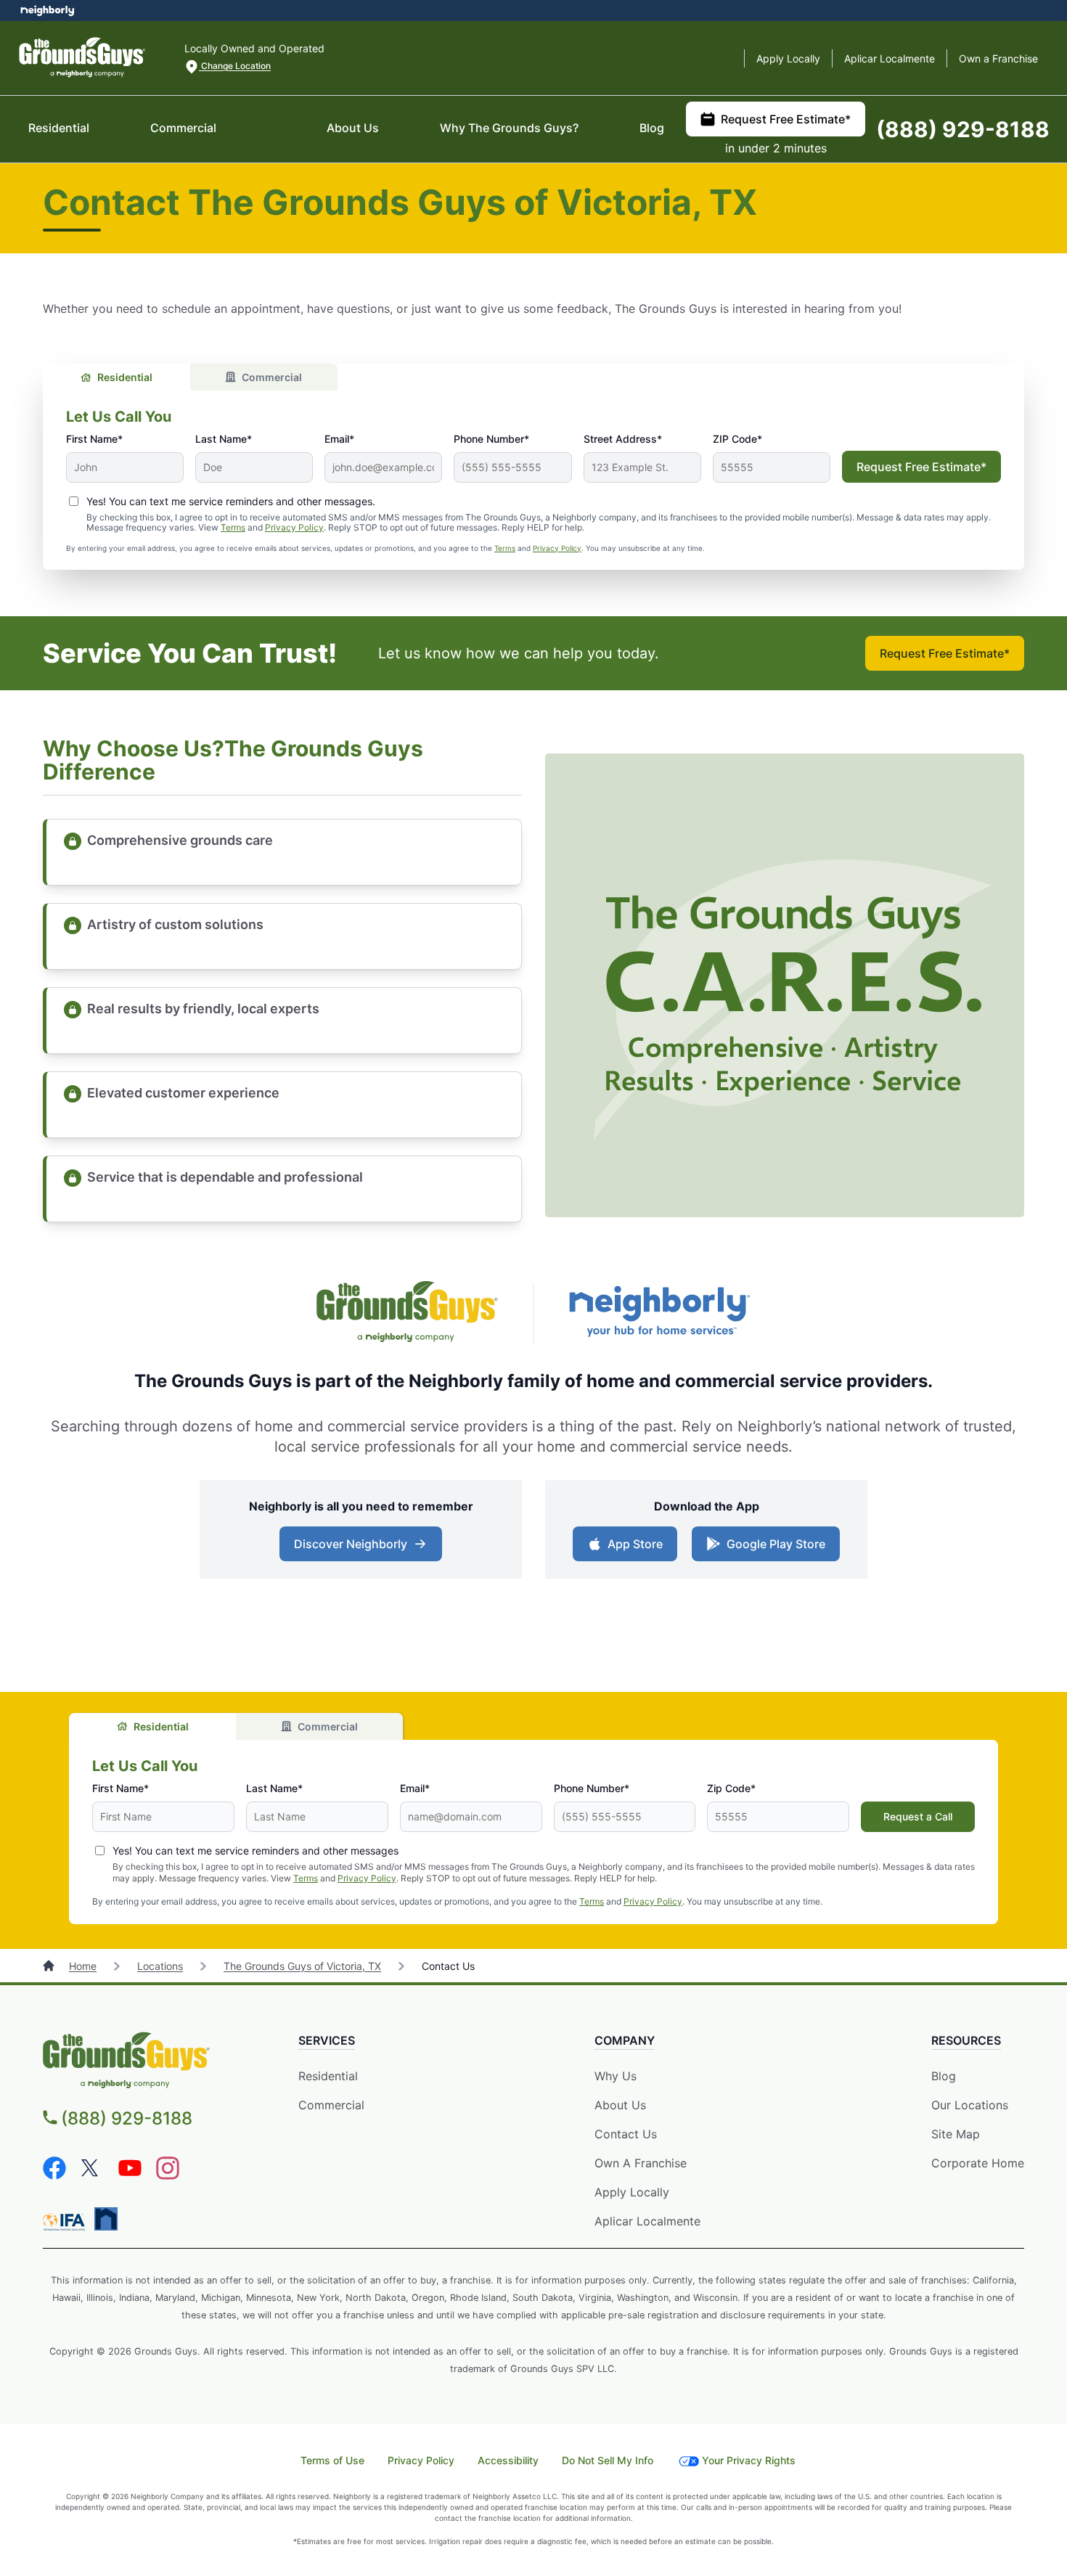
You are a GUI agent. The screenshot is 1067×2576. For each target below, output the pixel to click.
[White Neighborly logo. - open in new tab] (48, 11)
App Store (632, 1548)
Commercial (183, 128)
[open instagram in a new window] (168, 2175)
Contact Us (626, 2134)
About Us (353, 128)
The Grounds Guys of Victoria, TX (302, 1966)
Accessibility (508, 2460)
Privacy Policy (294, 527)
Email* (339, 439)
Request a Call (918, 1816)
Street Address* (623, 439)
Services (327, 2040)
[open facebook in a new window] (54, 2175)
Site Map (956, 2134)
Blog (652, 128)
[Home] (50, 1966)
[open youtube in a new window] (130, 2175)
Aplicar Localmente (890, 58)
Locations (160, 1966)
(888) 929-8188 (963, 129)
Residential (59, 128)
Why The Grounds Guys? (509, 128)
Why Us (616, 2076)
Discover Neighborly (363, 1548)
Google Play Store (773, 1548)
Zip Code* (731, 1788)
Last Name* (224, 439)
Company (625, 2040)
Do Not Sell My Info (608, 2460)
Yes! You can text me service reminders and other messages (255, 1851)
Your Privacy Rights (749, 2460)
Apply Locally (788, 58)
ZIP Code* (737, 439)
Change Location (235, 66)
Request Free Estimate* (786, 119)
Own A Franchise (641, 2163)
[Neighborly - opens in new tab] (106, 2219)
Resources (966, 2040)
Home (83, 1966)
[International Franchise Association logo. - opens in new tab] (67, 2222)
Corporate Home (978, 2163)
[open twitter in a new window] (92, 2175)
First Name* (94, 439)
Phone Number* (491, 439)
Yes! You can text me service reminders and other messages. (231, 501)
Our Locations (970, 2105)
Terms (233, 527)
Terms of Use (332, 2460)
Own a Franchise (998, 58)
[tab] (116, 377)
